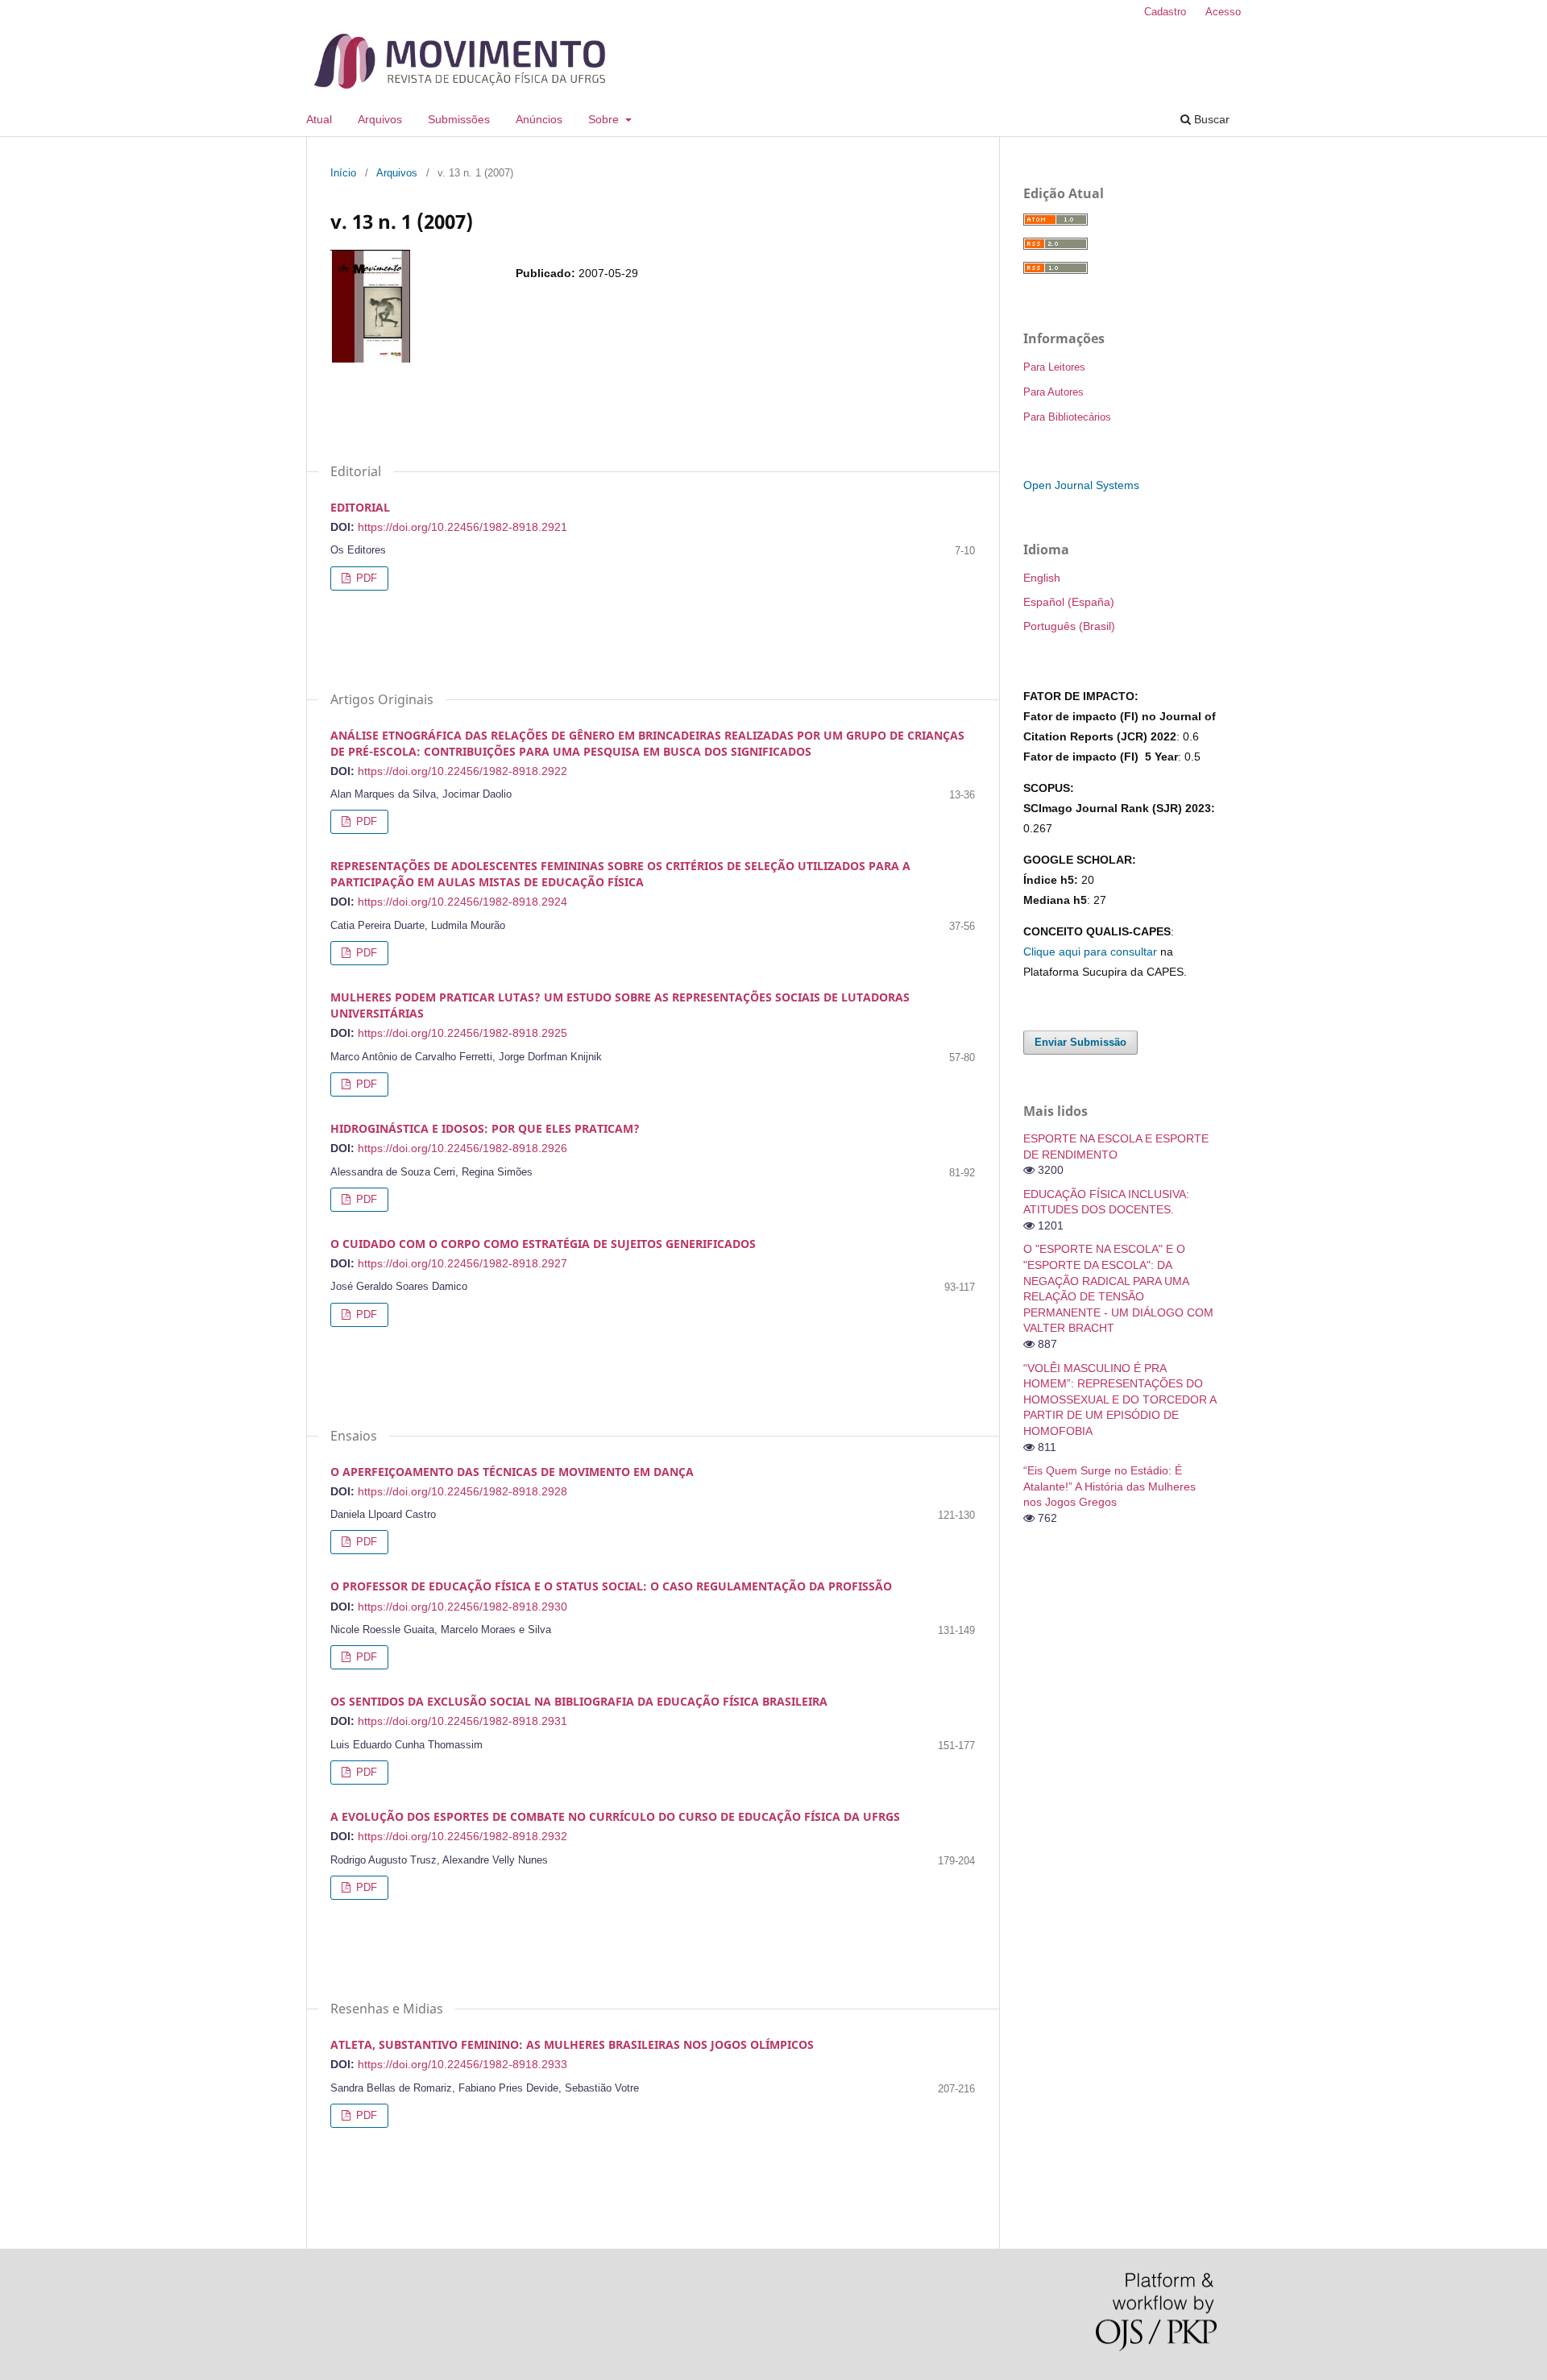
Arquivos (380, 119)
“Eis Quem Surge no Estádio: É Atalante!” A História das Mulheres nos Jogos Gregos (1109, 1486)
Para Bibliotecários (1067, 417)
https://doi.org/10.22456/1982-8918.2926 (462, 1148)
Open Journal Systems (1081, 485)
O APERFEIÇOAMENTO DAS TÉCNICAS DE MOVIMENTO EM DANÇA (512, 1472)
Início (343, 173)
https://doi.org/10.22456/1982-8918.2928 (462, 1491)
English (1042, 578)
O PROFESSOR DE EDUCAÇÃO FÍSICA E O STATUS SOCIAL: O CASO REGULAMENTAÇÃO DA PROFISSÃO (611, 1586)
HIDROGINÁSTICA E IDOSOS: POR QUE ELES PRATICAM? (485, 1128)
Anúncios (539, 119)
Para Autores (1053, 392)
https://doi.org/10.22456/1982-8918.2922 (462, 771)
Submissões (459, 119)
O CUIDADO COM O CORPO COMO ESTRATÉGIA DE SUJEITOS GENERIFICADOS (543, 1244)
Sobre (605, 119)
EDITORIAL (360, 507)
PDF (365, 578)
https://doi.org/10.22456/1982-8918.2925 (462, 1033)
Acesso (1223, 12)
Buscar (1210, 119)
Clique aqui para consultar (1090, 952)
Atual (319, 119)
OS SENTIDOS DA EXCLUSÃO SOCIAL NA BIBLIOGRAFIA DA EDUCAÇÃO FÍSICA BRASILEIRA (579, 1701)
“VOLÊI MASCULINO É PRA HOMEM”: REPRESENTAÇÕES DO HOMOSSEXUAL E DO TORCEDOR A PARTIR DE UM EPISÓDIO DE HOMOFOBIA (1120, 1399)
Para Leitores (1054, 367)
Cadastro (1165, 12)
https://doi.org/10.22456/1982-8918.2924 (462, 902)
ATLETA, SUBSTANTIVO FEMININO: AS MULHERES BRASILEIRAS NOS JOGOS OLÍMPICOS (572, 2044)
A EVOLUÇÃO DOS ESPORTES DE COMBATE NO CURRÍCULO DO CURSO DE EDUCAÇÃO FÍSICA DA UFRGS (615, 1816)
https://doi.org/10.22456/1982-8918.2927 (462, 1263)
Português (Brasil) (1069, 626)
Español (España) (1069, 602)
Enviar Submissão (1080, 1042)
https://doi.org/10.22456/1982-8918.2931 (462, 1721)
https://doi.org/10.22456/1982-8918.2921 (462, 527)
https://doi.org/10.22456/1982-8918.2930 (462, 1607)
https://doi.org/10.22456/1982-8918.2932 (462, 1836)
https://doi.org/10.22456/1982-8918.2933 (462, 2064)
